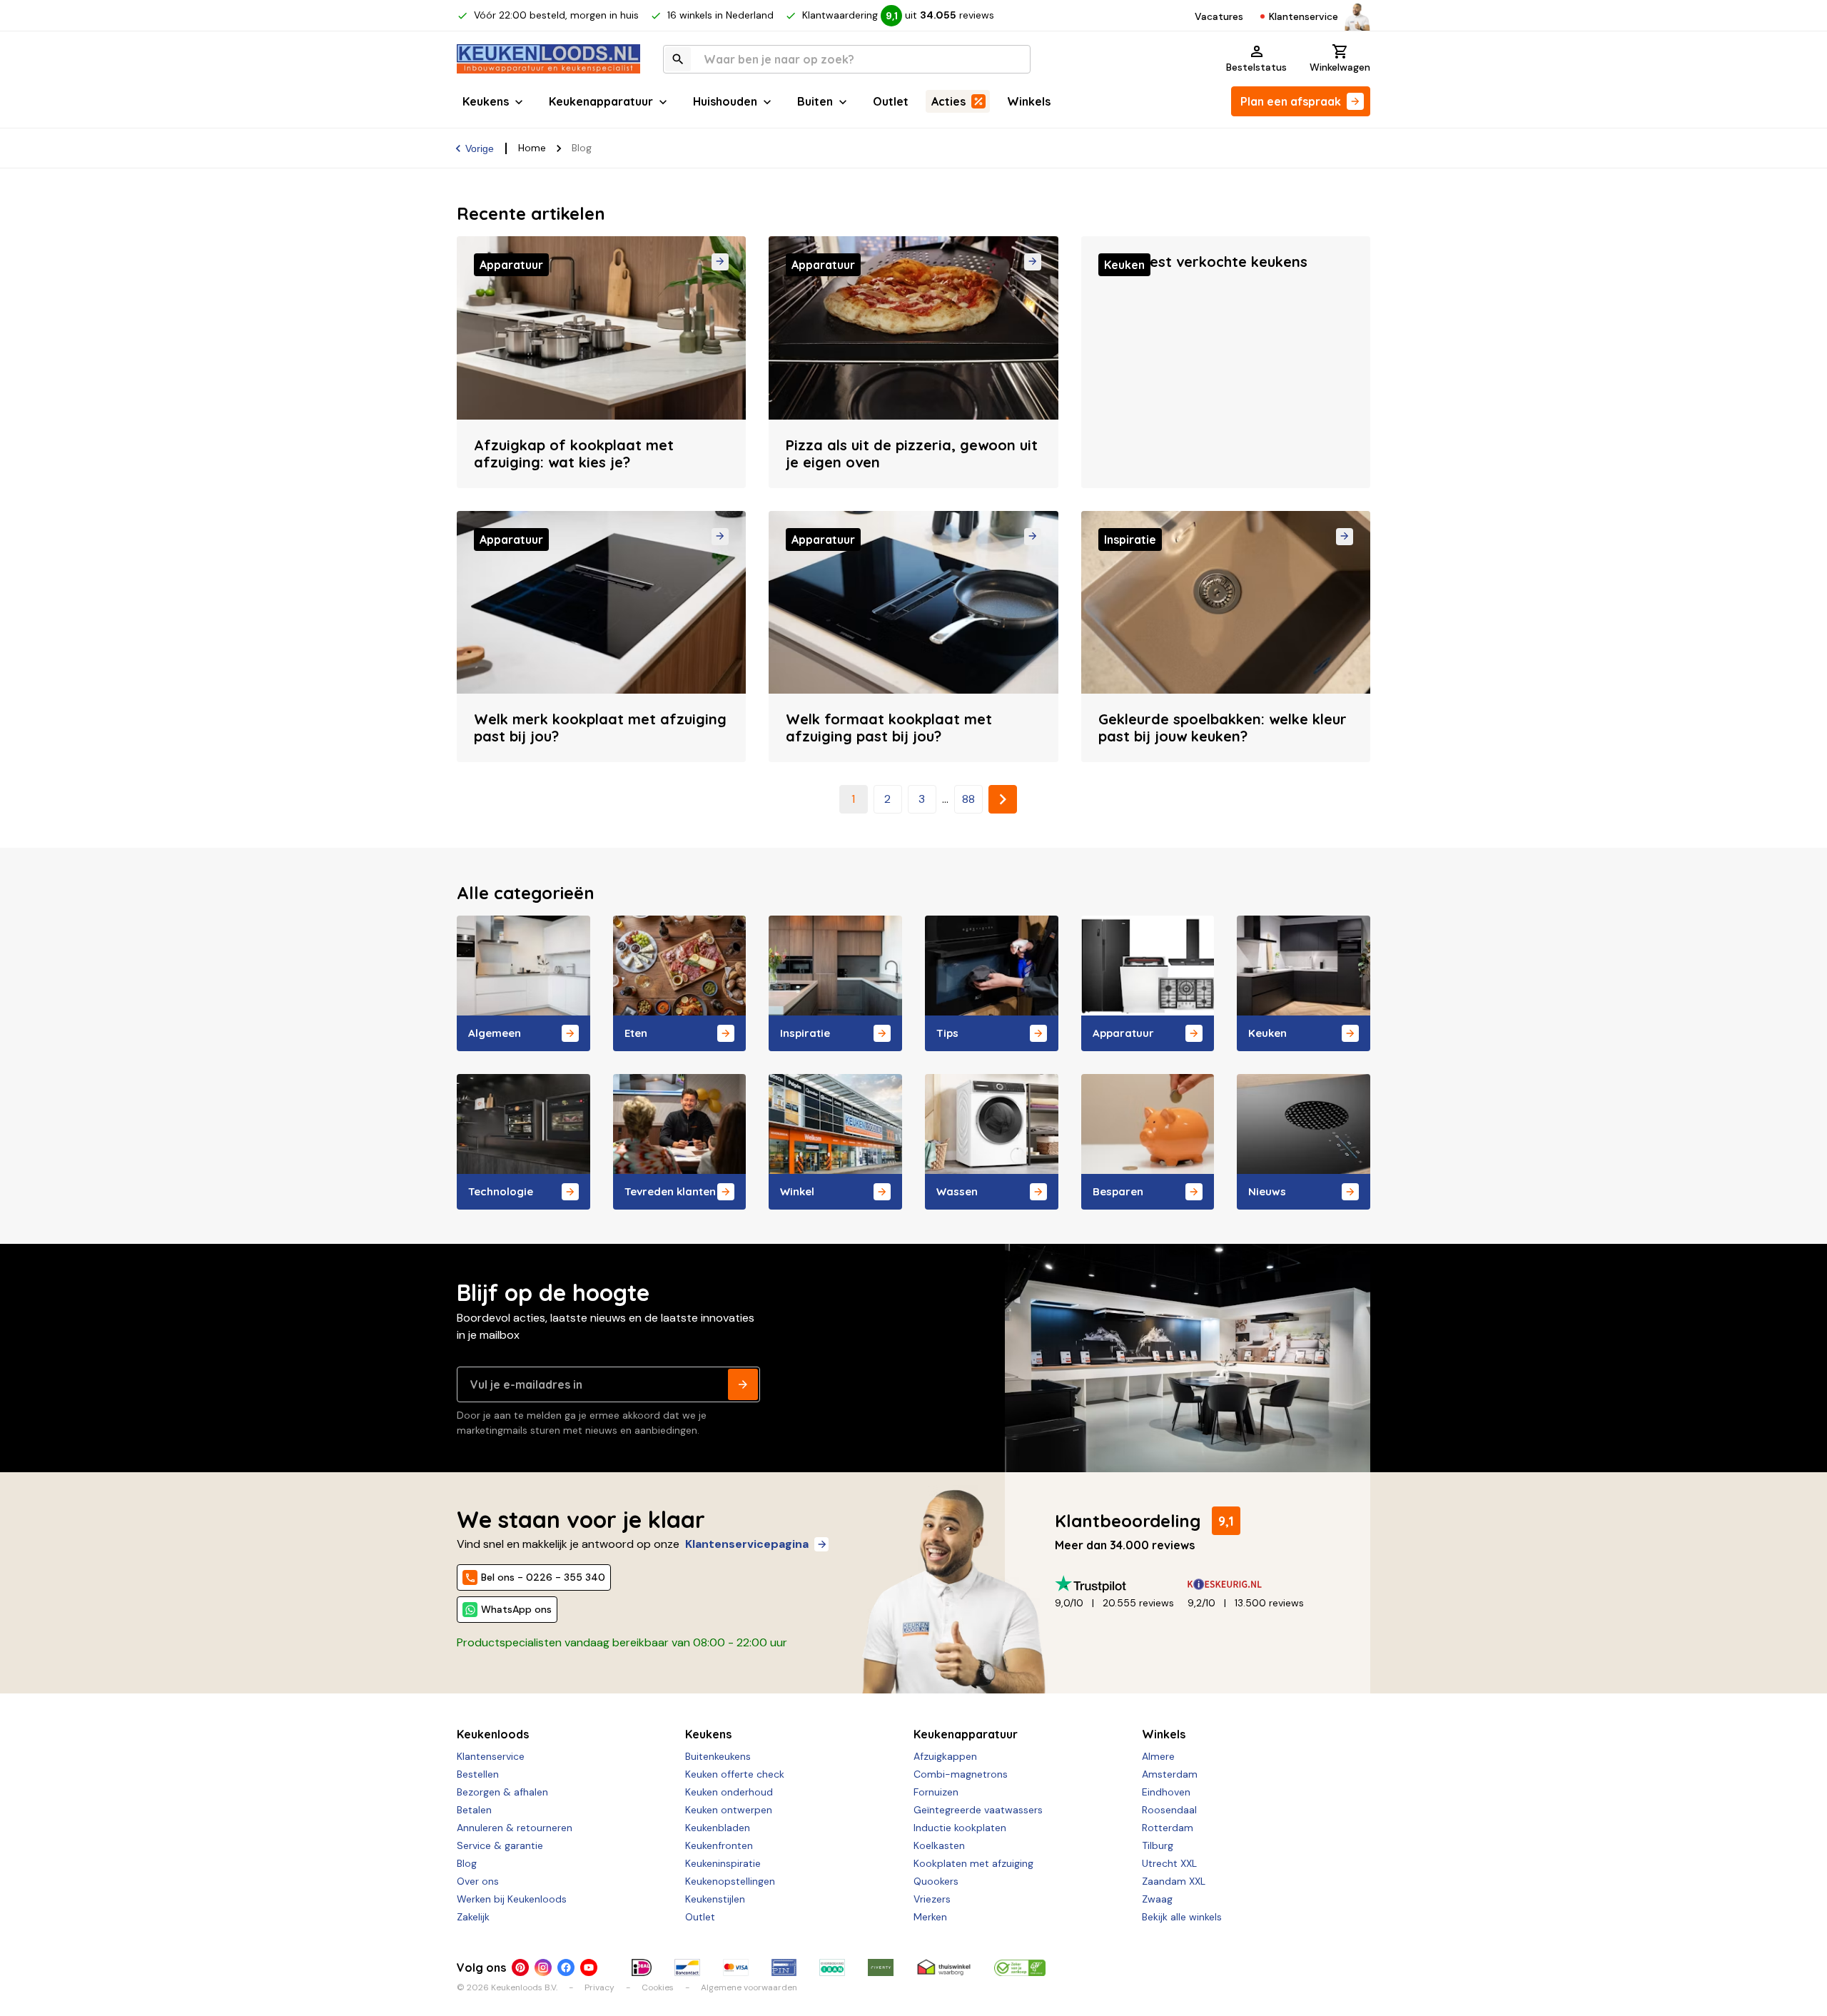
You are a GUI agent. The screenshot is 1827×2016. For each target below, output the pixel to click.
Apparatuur (1123, 1033)
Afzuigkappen (945, 1756)
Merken (930, 1917)
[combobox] (847, 59)
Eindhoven (1166, 1792)
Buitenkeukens (718, 1756)
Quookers (936, 1881)
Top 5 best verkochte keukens (1203, 262)
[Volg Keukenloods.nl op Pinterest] (520, 1967)
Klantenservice (1304, 16)
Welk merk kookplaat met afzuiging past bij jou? (600, 728)
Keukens (486, 101)
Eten (636, 1033)
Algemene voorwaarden (749, 1987)
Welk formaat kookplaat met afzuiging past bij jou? (889, 728)
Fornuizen (936, 1792)
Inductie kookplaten (960, 1828)
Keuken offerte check (735, 1774)
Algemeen (495, 1033)
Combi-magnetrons (961, 1774)
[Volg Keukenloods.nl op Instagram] (543, 1967)
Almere (1158, 1756)
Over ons (478, 1881)
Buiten (815, 101)
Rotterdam (1168, 1828)
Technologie (501, 1191)
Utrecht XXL (1169, 1863)
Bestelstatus (1256, 67)
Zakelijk (473, 1917)
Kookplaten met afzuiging (973, 1863)
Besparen (1118, 1191)
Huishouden (725, 101)
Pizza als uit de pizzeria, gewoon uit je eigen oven (912, 454)
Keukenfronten (719, 1845)
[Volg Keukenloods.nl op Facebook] (566, 1967)
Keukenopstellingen (730, 1881)
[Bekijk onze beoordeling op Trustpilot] (1121, 1584)
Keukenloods (493, 1734)
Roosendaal (1169, 1810)
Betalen (474, 1810)
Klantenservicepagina (747, 1544)
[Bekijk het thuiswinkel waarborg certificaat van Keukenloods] (943, 1967)
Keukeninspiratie (723, 1863)
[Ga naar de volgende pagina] (1003, 799)
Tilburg (1158, 1845)
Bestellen (478, 1774)
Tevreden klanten (670, 1191)
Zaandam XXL (1174, 1881)
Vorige (480, 148)
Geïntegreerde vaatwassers (978, 1810)
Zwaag (1157, 1899)
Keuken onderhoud (729, 1792)
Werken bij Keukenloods (512, 1899)
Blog (467, 1863)
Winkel (797, 1191)
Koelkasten (939, 1845)
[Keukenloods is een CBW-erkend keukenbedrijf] (1020, 1967)
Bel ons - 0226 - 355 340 (543, 1577)
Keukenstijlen (715, 1899)
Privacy (599, 1987)
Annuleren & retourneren (515, 1828)
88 (968, 799)
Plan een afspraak (1291, 101)
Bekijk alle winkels (1182, 1917)
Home (532, 148)
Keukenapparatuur (601, 101)
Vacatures (1219, 16)
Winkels (1029, 101)
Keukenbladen (718, 1828)
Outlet (891, 101)
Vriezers (932, 1899)
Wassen (957, 1191)
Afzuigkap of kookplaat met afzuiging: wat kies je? (574, 454)
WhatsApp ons (516, 1609)
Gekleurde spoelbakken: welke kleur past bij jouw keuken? (1223, 728)
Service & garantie (500, 1845)
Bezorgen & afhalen (502, 1792)
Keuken (1267, 1033)
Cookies (658, 1987)
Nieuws (1267, 1191)
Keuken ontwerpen (729, 1810)
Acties (948, 101)
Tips (947, 1033)
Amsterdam (1170, 1774)
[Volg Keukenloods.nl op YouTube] (589, 1967)
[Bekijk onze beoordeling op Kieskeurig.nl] (1254, 1584)
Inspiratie (805, 1033)
